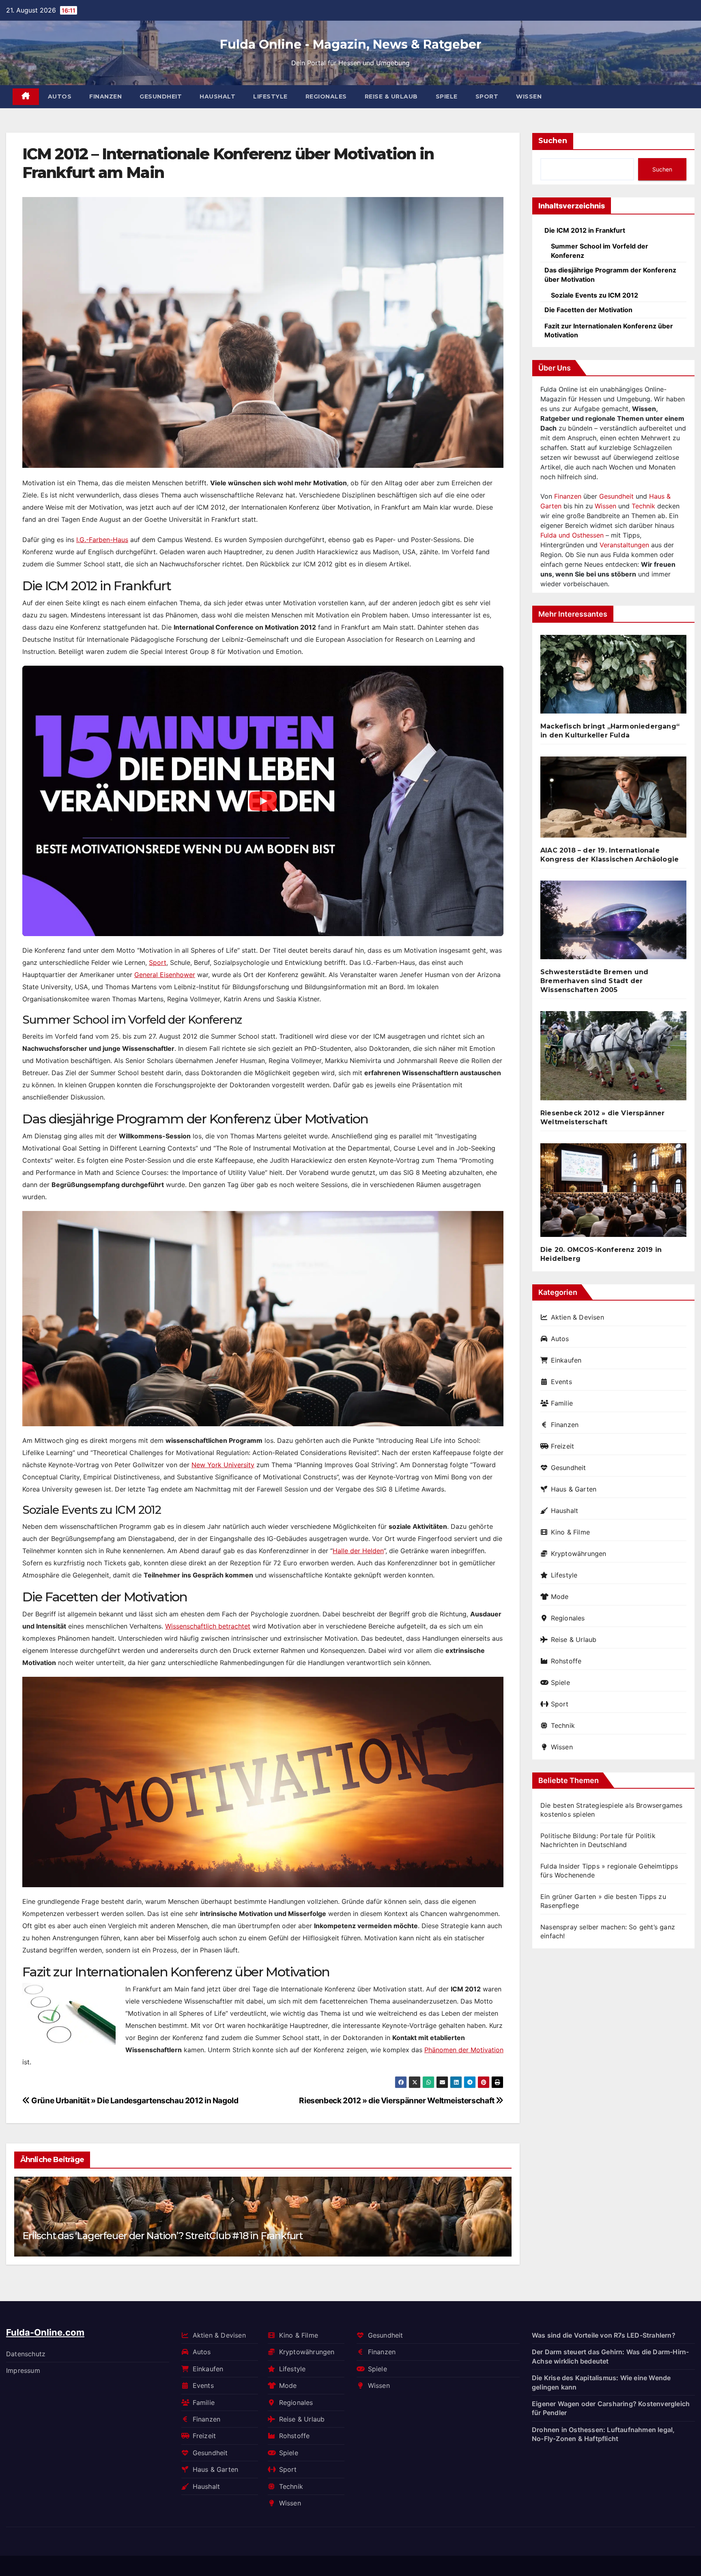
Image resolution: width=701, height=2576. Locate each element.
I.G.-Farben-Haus (102, 540)
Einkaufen (566, 1360)
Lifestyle (270, 96)
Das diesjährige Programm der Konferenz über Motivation (610, 274)
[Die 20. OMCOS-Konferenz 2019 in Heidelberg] (613, 1193)
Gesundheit (161, 96)
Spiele (447, 96)
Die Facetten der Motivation (588, 310)
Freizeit (562, 1446)
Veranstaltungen (624, 545)
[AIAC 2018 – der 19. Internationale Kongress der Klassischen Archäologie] (613, 800)
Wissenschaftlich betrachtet (208, 1626)
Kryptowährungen (579, 1554)
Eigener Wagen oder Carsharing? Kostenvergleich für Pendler (611, 2408)
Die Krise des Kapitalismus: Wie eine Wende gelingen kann (601, 2382)
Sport (487, 96)
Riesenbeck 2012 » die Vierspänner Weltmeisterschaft (397, 2100)
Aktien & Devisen (577, 1317)
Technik (643, 506)
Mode (560, 1597)
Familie (562, 1403)
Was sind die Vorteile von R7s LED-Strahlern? (604, 2335)
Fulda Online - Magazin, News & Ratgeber (351, 44)
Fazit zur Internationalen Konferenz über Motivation (609, 330)
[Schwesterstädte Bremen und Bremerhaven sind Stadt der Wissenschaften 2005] (613, 923)
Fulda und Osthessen (572, 535)
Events (561, 1382)
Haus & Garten (574, 1489)
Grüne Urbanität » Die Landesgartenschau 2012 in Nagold (134, 2100)
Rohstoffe (566, 1661)
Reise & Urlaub (391, 96)
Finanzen (105, 96)
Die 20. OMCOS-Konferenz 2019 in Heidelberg (601, 1254)
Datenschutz (26, 2354)
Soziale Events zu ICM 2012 (595, 295)
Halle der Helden (358, 1551)
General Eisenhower (165, 975)
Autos (60, 96)
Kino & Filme (570, 1532)
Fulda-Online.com (45, 2332)
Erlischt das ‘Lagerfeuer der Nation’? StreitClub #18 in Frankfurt (162, 2236)
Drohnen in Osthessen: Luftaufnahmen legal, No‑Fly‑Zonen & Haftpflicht (603, 2434)
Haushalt (217, 96)
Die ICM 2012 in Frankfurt (585, 230)
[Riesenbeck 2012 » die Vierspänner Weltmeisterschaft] (613, 1059)
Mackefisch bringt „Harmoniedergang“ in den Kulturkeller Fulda (610, 731)
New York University (223, 1465)
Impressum (23, 2370)
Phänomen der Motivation (464, 2050)
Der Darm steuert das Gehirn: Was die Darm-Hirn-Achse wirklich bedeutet (610, 2356)
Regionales (326, 96)
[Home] (26, 97)
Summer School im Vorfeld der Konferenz (600, 251)
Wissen (529, 96)
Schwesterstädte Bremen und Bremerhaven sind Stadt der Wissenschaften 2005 (594, 981)
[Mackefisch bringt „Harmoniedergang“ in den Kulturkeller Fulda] (613, 678)
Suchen (553, 141)
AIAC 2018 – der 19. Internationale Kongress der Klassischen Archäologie (610, 855)
